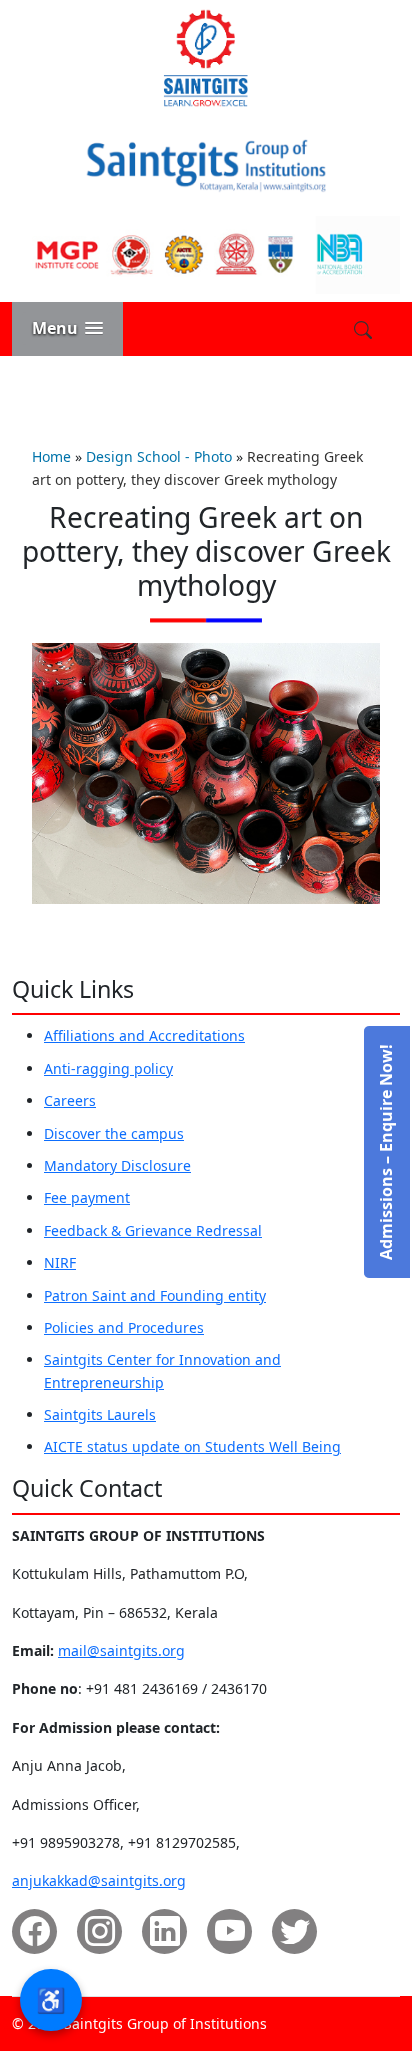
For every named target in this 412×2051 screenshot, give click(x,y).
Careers (70, 1100)
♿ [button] (51, 1999)
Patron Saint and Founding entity (155, 1295)
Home (51, 456)
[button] (67, 328)
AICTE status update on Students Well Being (192, 1446)
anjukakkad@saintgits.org (99, 1880)
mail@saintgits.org (121, 1650)
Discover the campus (114, 1133)
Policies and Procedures (124, 1327)
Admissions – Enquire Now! (386, 1152)
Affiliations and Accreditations (144, 1035)
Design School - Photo (159, 456)
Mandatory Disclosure (117, 1165)
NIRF (60, 1262)
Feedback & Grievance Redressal (153, 1230)
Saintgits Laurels (100, 1414)
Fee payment (87, 1197)
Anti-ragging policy (108, 1068)
